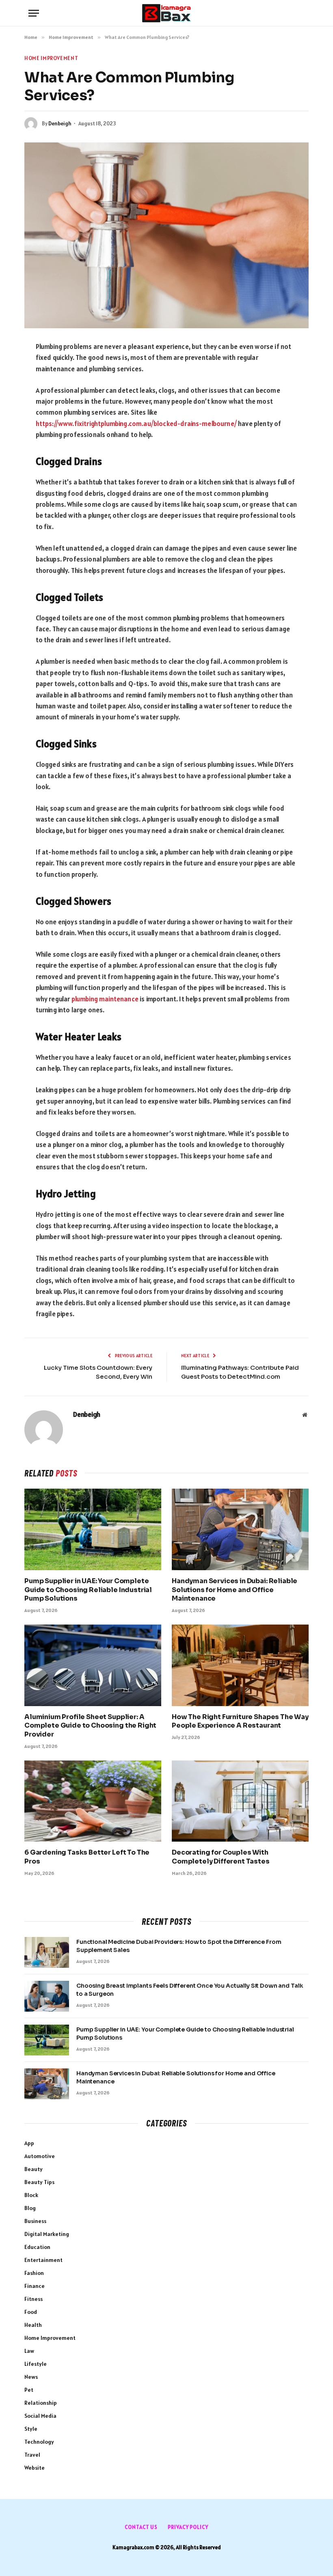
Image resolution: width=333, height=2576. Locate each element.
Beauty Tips (39, 2182)
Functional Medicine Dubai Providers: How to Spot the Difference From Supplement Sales (179, 1946)
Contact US (141, 2527)
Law (29, 2351)
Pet (29, 2390)
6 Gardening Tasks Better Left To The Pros (87, 1857)
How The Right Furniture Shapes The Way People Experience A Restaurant (240, 1721)
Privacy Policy (188, 2527)
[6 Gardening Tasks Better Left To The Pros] (93, 1801)
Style (31, 2429)
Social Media (40, 2416)
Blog (30, 2208)
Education (37, 2247)
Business (35, 2221)
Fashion (34, 2273)
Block (31, 2195)
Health (33, 2325)
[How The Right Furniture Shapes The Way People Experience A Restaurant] (240, 1665)
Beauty (34, 2169)
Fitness (34, 2299)
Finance (35, 2286)
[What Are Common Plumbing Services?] (166, 235)
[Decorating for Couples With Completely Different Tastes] (240, 1801)
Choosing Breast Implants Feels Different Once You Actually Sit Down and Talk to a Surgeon (190, 1990)
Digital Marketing (47, 2234)
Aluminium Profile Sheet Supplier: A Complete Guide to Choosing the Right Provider (90, 1726)
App (29, 2143)
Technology (39, 2442)
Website (35, 2468)
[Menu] (34, 13)
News (31, 2377)
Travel (32, 2455)
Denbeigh (60, 124)
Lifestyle (36, 2364)
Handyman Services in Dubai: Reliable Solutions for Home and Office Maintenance (235, 1590)
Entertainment (43, 2260)
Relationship (41, 2403)
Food (31, 2312)
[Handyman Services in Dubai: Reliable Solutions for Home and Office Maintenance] (240, 1529)
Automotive (40, 2156)
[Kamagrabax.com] (166, 13)
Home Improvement (51, 58)
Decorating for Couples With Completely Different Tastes (221, 1857)
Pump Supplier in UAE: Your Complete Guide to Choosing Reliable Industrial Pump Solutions (88, 1590)
